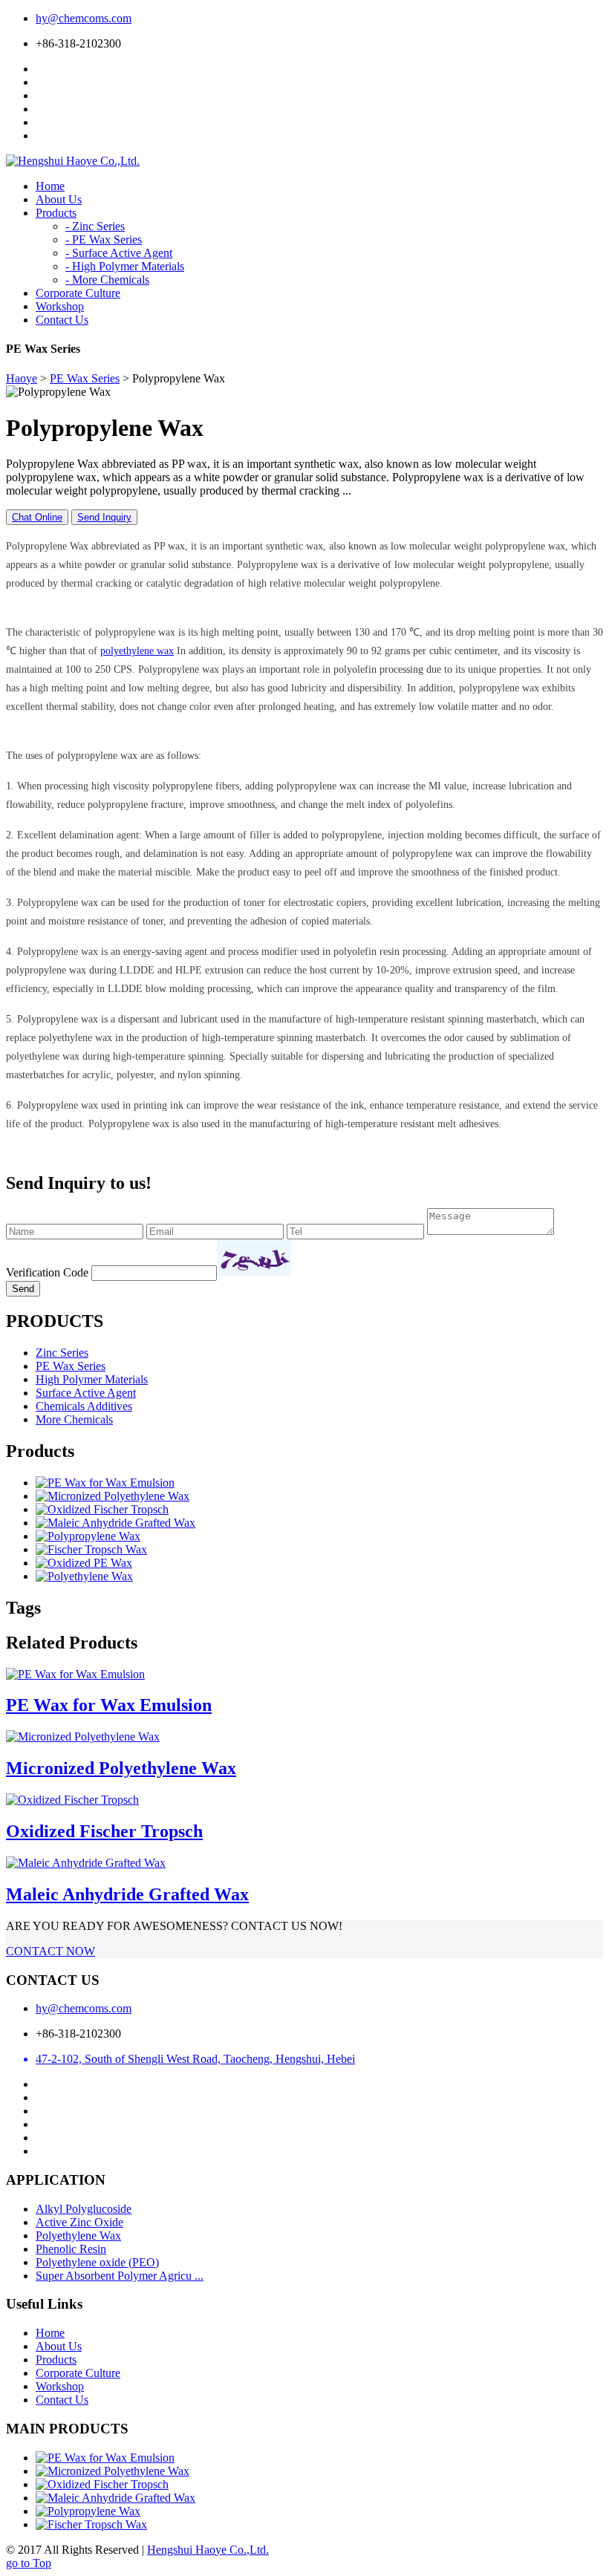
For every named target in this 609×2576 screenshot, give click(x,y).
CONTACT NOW (51, 1951)
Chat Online (37, 517)
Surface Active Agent (86, 1393)
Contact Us (62, 2400)
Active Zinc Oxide (79, 2222)
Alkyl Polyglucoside (84, 2209)
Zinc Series (62, 1353)
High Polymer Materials (92, 1379)
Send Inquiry (104, 517)
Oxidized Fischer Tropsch (104, 1831)
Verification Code (47, 1272)
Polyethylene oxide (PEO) (97, 2262)
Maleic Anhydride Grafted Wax (127, 1894)
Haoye (22, 378)
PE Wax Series (85, 378)
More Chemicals (74, 1419)
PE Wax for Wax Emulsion (109, 1705)
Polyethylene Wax (78, 2236)
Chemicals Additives (84, 1406)
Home (50, 2333)
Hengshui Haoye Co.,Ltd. (208, 2550)
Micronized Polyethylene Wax (121, 1768)
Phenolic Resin (71, 2249)
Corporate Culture (78, 2373)
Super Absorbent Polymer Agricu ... (120, 2276)
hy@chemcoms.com (84, 18)
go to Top (29, 2563)
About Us (59, 2346)
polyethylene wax (137, 651)
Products (56, 2360)
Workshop (60, 2386)
